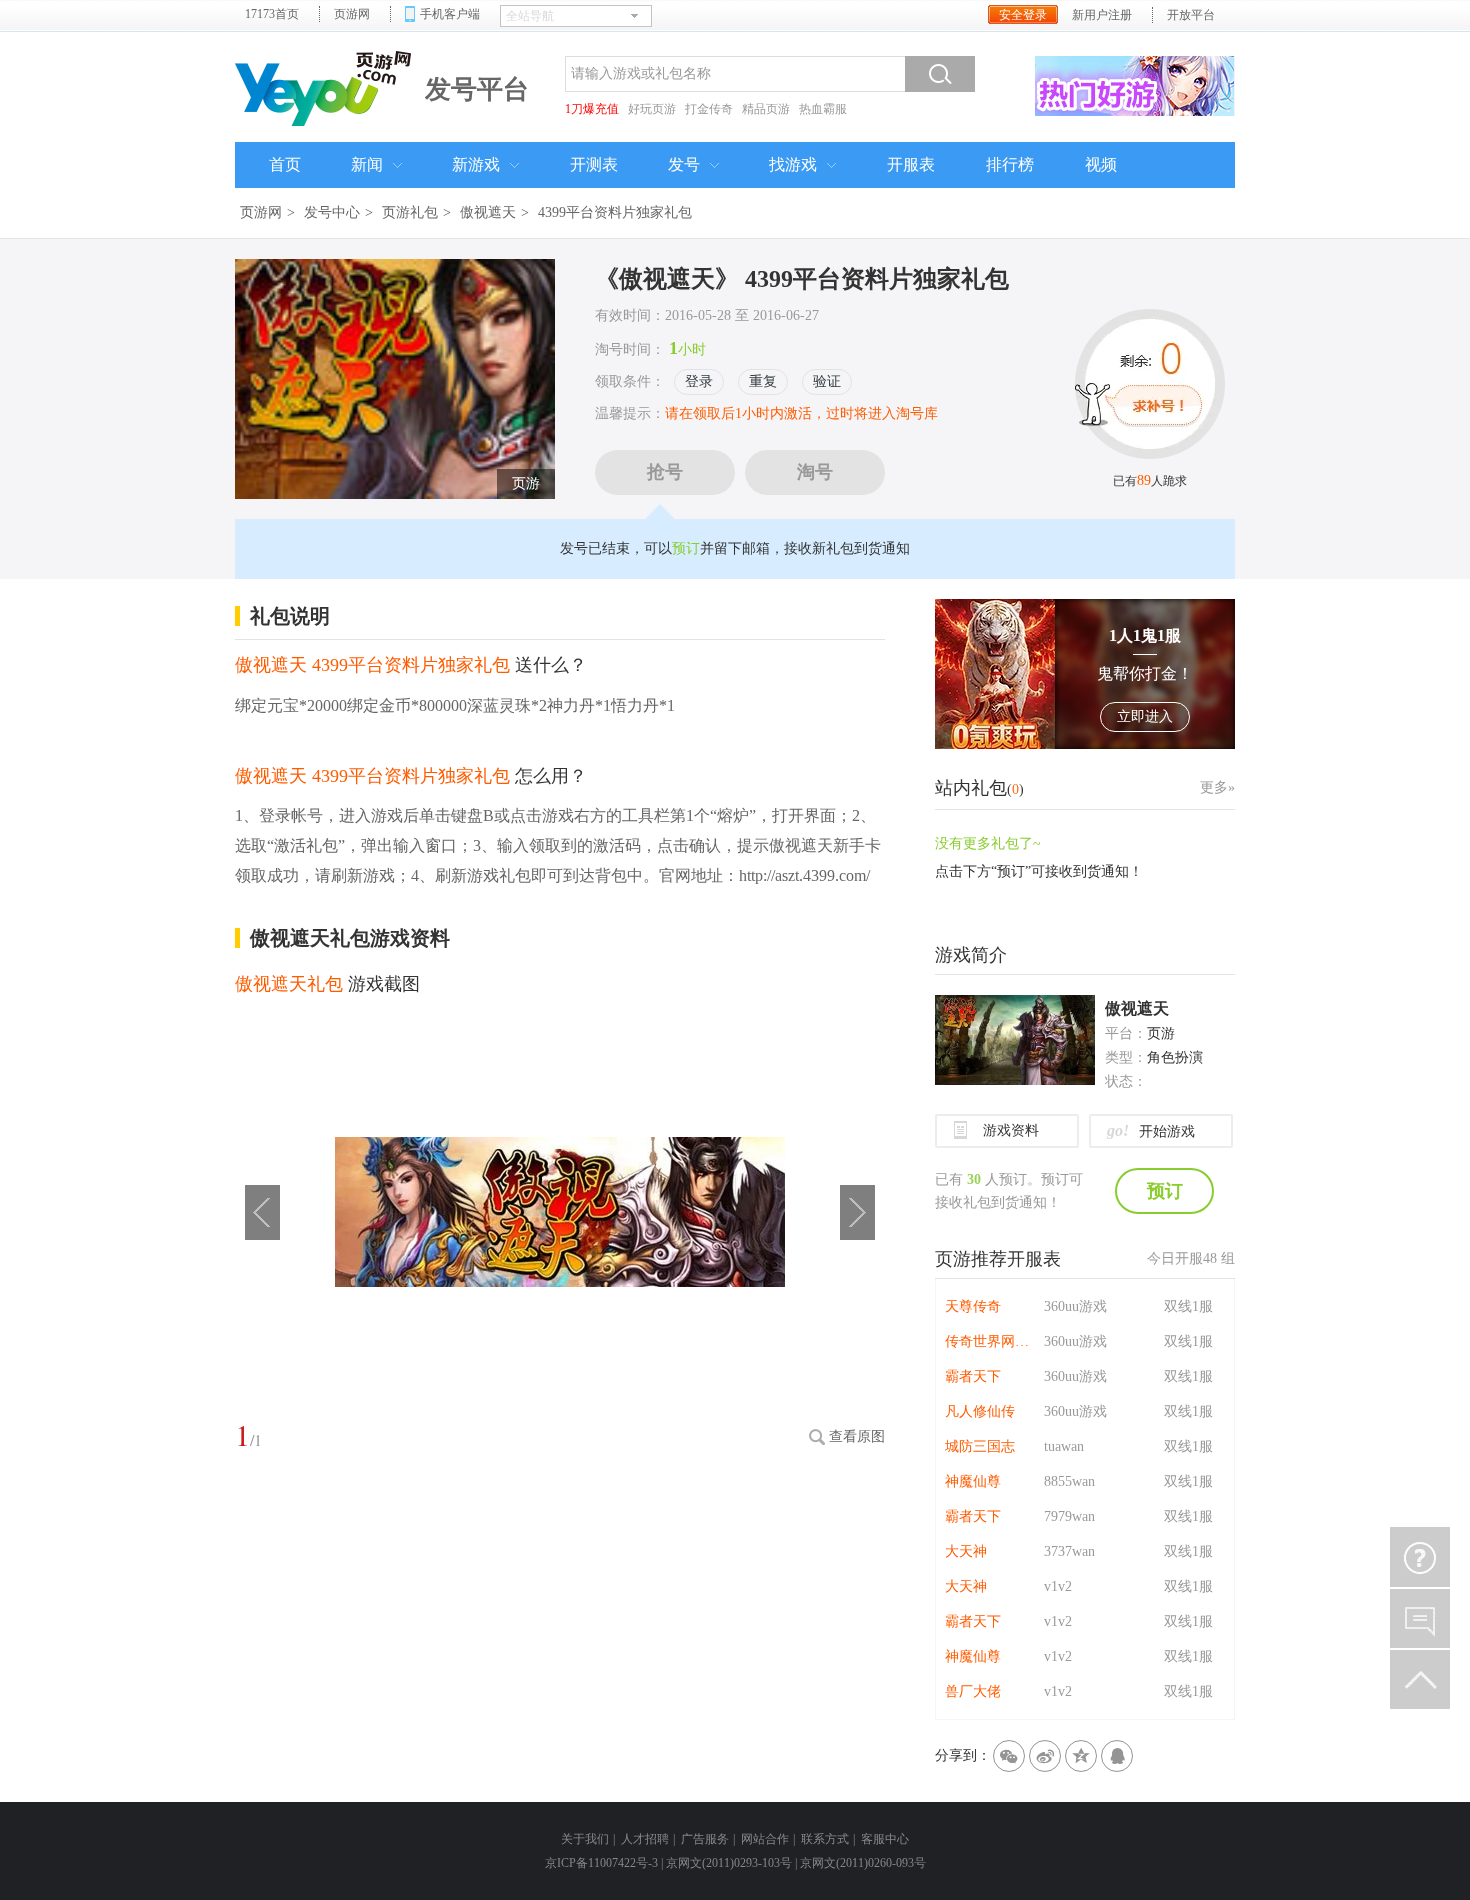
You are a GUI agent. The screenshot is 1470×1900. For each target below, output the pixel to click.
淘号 (815, 472)
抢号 (665, 472)
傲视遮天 (488, 212)
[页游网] (325, 86)
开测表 (594, 164)
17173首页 (272, 14)
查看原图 (857, 1436)
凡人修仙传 (980, 1411)
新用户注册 (1102, 15)
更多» (1217, 787)
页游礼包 (410, 212)
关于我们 (585, 1839)
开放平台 (1191, 15)
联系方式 (825, 1839)
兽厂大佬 (973, 1691)
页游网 (352, 14)
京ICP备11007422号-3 (601, 1863)
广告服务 (705, 1839)
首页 (285, 164)
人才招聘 (645, 1839)
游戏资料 (1011, 1130)
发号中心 (332, 212)
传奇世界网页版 (990, 1341)
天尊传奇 (973, 1306)
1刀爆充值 (592, 109)
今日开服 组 (1191, 1258)
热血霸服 (823, 109)
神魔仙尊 (973, 1481)
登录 (699, 381)
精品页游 (766, 109)
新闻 (367, 164)
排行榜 (1010, 164)
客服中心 (885, 1839)
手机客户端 (450, 14)
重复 (763, 381)
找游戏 (793, 164)
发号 (684, 164)
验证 (827, 381)
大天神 (966, 1551)
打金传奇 (709, 109)
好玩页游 (652, 109)
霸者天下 (973, 1376)
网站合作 (765, 1839)
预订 (686, 548)
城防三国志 (980, 1446)
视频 (1101, 164)
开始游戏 (1151, 1130)
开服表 (911, 164)
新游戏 (476, 164)
